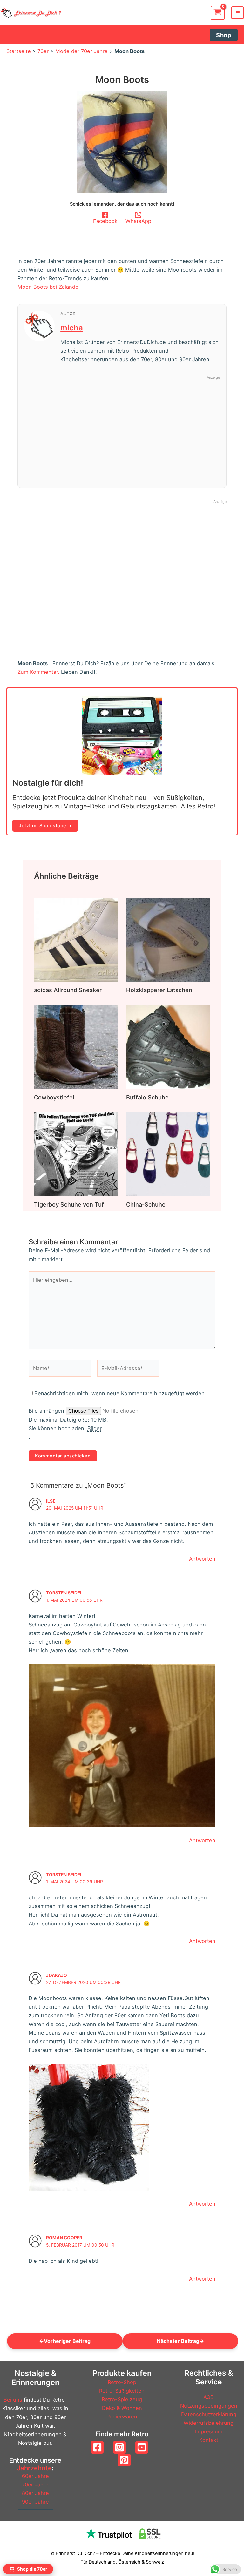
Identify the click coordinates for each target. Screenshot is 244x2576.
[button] (224, 35)
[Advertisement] (140, 427)
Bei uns (13, 2400)
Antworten (202, 1559)
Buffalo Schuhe (147, 1097)
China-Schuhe (146, 1204)
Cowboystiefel (54, 1097)
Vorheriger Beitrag (65, 2341)
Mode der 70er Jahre (81, 51)
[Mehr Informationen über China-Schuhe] (168, 1153)
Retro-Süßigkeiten (122, 2391)
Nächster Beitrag (180, 2341)
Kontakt (209, 2440)
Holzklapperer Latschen (159, 990)
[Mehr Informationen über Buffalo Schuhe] (168, 1046)
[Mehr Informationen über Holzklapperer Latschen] (168, 939)
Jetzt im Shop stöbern (45, 826)
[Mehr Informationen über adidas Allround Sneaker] (76, 939)
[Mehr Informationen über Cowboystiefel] (76, 1046)
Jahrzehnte (34, 2468)
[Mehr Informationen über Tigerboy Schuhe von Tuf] (76, 1153)
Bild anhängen (47, 1411)
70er (43, 51)
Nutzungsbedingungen (209, 2406)
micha (72, 328)
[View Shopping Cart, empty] (218, 13)
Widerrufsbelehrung (209, 2423)
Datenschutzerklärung (209, 2414)
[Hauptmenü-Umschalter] (237, 13)
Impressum (209, 2431)
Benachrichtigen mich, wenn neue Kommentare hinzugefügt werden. (120, 1393)
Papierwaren (122, 2417)
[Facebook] (97, 2447)
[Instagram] (119, 2447)
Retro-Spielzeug (122, 2399)
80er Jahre (35, 2493)
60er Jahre (35, 2476)
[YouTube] (142, 2447)
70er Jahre (35, 2485)
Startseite (19, 51)
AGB (209, 2397)
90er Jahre (35, 2502)
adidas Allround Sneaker (68, 990)
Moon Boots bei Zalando (48, 287)
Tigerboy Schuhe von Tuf (69, 1204)
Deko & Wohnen (122, 2408)
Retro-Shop (122, 2382)
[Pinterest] (124, 2460)
